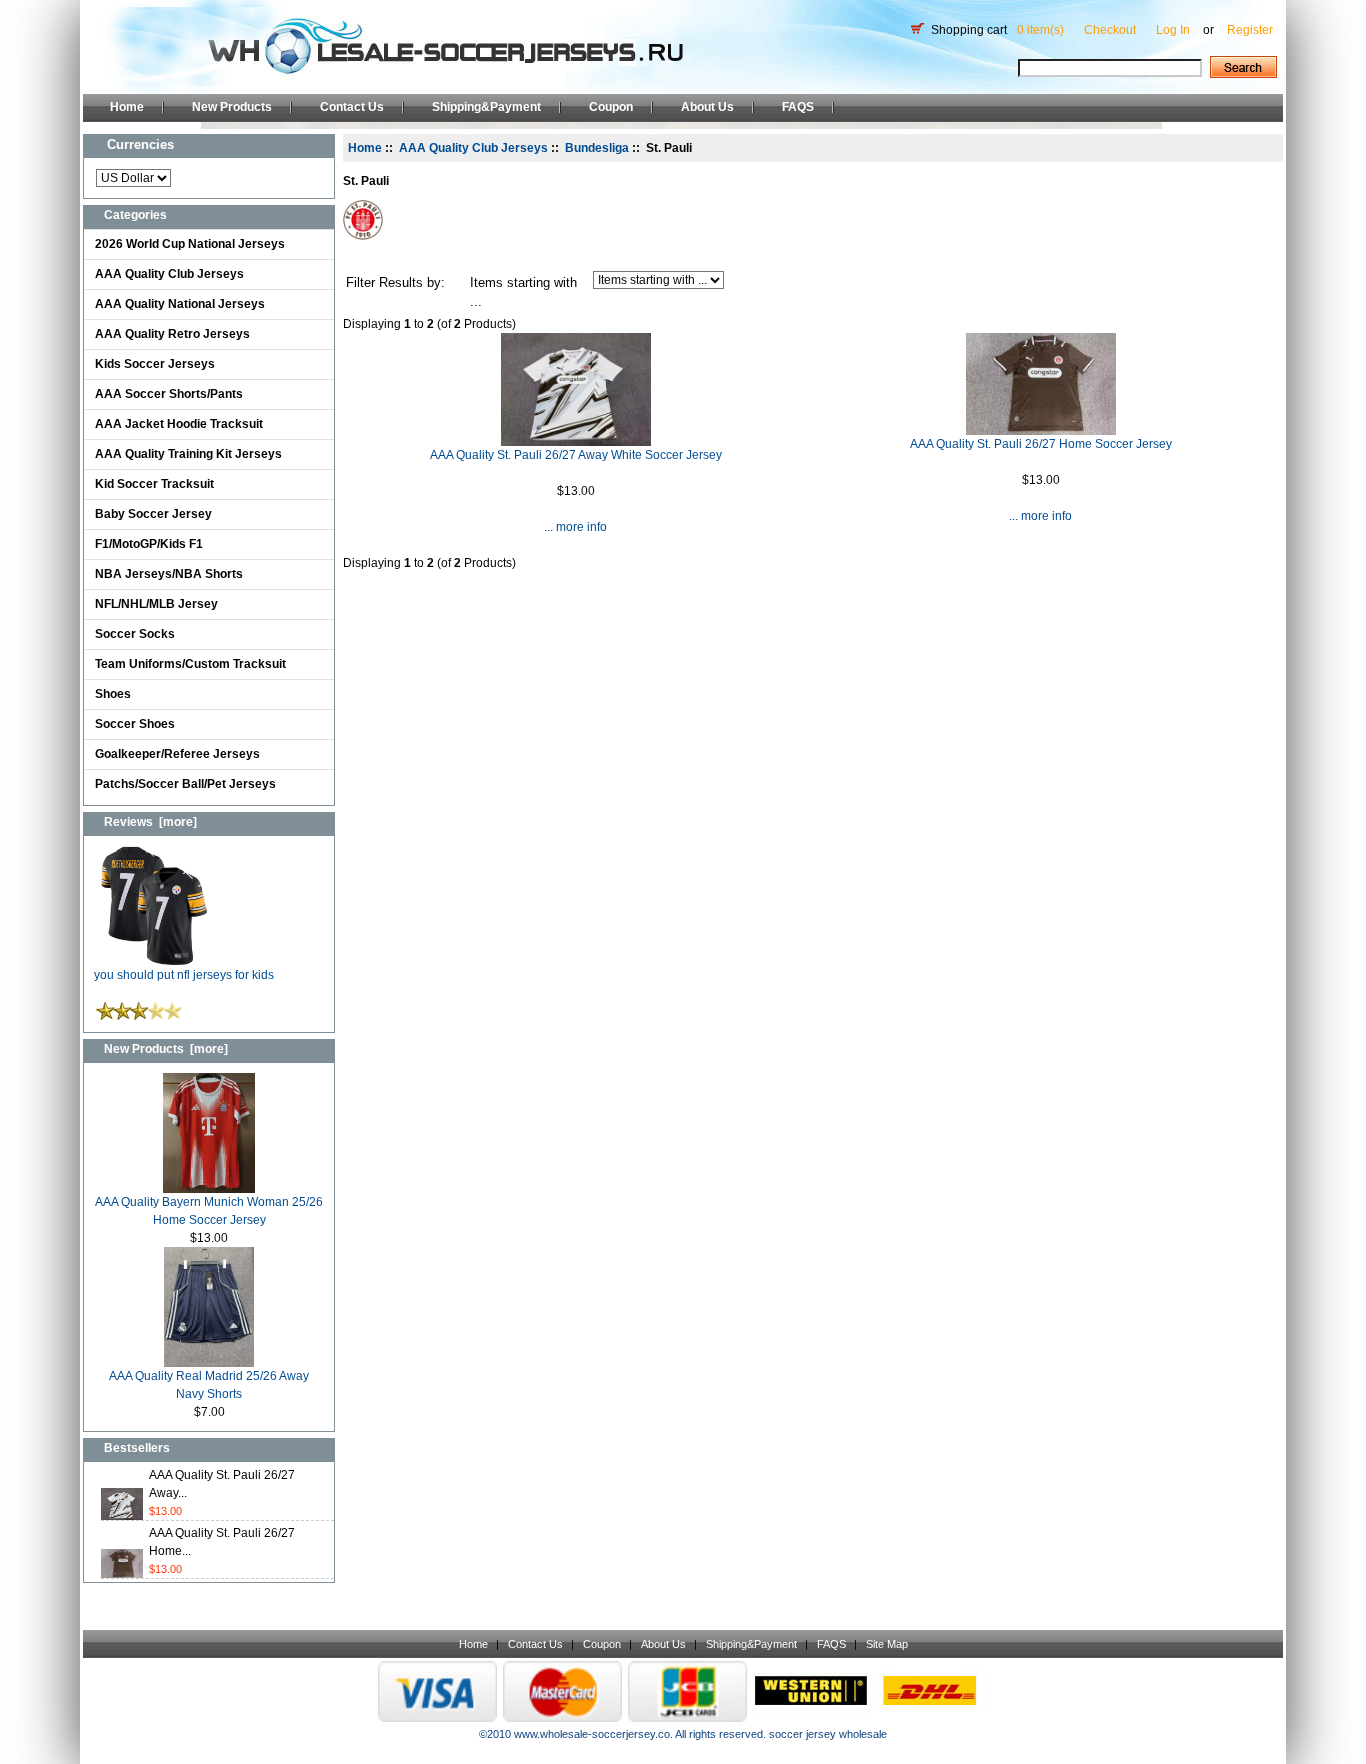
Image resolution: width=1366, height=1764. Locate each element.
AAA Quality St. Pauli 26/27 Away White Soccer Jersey (576, 455)
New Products (232, 107)
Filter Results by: (395, 282)
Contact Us (352, 107)
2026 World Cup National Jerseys (190, 244)
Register (1250, 30)
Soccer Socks (135, 634)
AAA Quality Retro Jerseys (172, 334)
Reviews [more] (150, 822)
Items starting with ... (523, 292)
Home (127, 107)
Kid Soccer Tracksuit (154, 484)
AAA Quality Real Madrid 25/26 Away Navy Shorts (209, 1385)
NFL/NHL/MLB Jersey (156, 604)
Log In (1173, 30)
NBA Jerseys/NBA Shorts (169, 574)
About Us (707, 107)
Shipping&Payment (486, 107)
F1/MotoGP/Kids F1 (149, 544)
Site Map (887, 1644)
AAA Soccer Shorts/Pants (169, 394)
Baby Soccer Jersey (153, 514)
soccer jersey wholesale (828, 1734)
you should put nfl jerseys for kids (184, 975)
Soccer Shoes (135, 724)
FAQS (798, 107)
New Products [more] (166, 1049)
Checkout (1110, 30)
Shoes (113, 694)
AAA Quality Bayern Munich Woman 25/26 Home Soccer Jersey (209, 1211)
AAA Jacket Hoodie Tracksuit (179, 424)
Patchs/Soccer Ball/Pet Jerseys (185, 784)
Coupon (611, 107)
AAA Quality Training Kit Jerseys (188, 454)
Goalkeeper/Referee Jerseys (177, 754)
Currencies (140, 144)
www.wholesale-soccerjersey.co (592, 1734)
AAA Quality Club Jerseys (169, 274)
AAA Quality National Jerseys (180, 304)
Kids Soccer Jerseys (155, 364)
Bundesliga (597, 148)
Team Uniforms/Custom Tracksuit (190, 664)
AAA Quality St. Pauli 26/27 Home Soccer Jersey (1041, 444)
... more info (575, 527)
